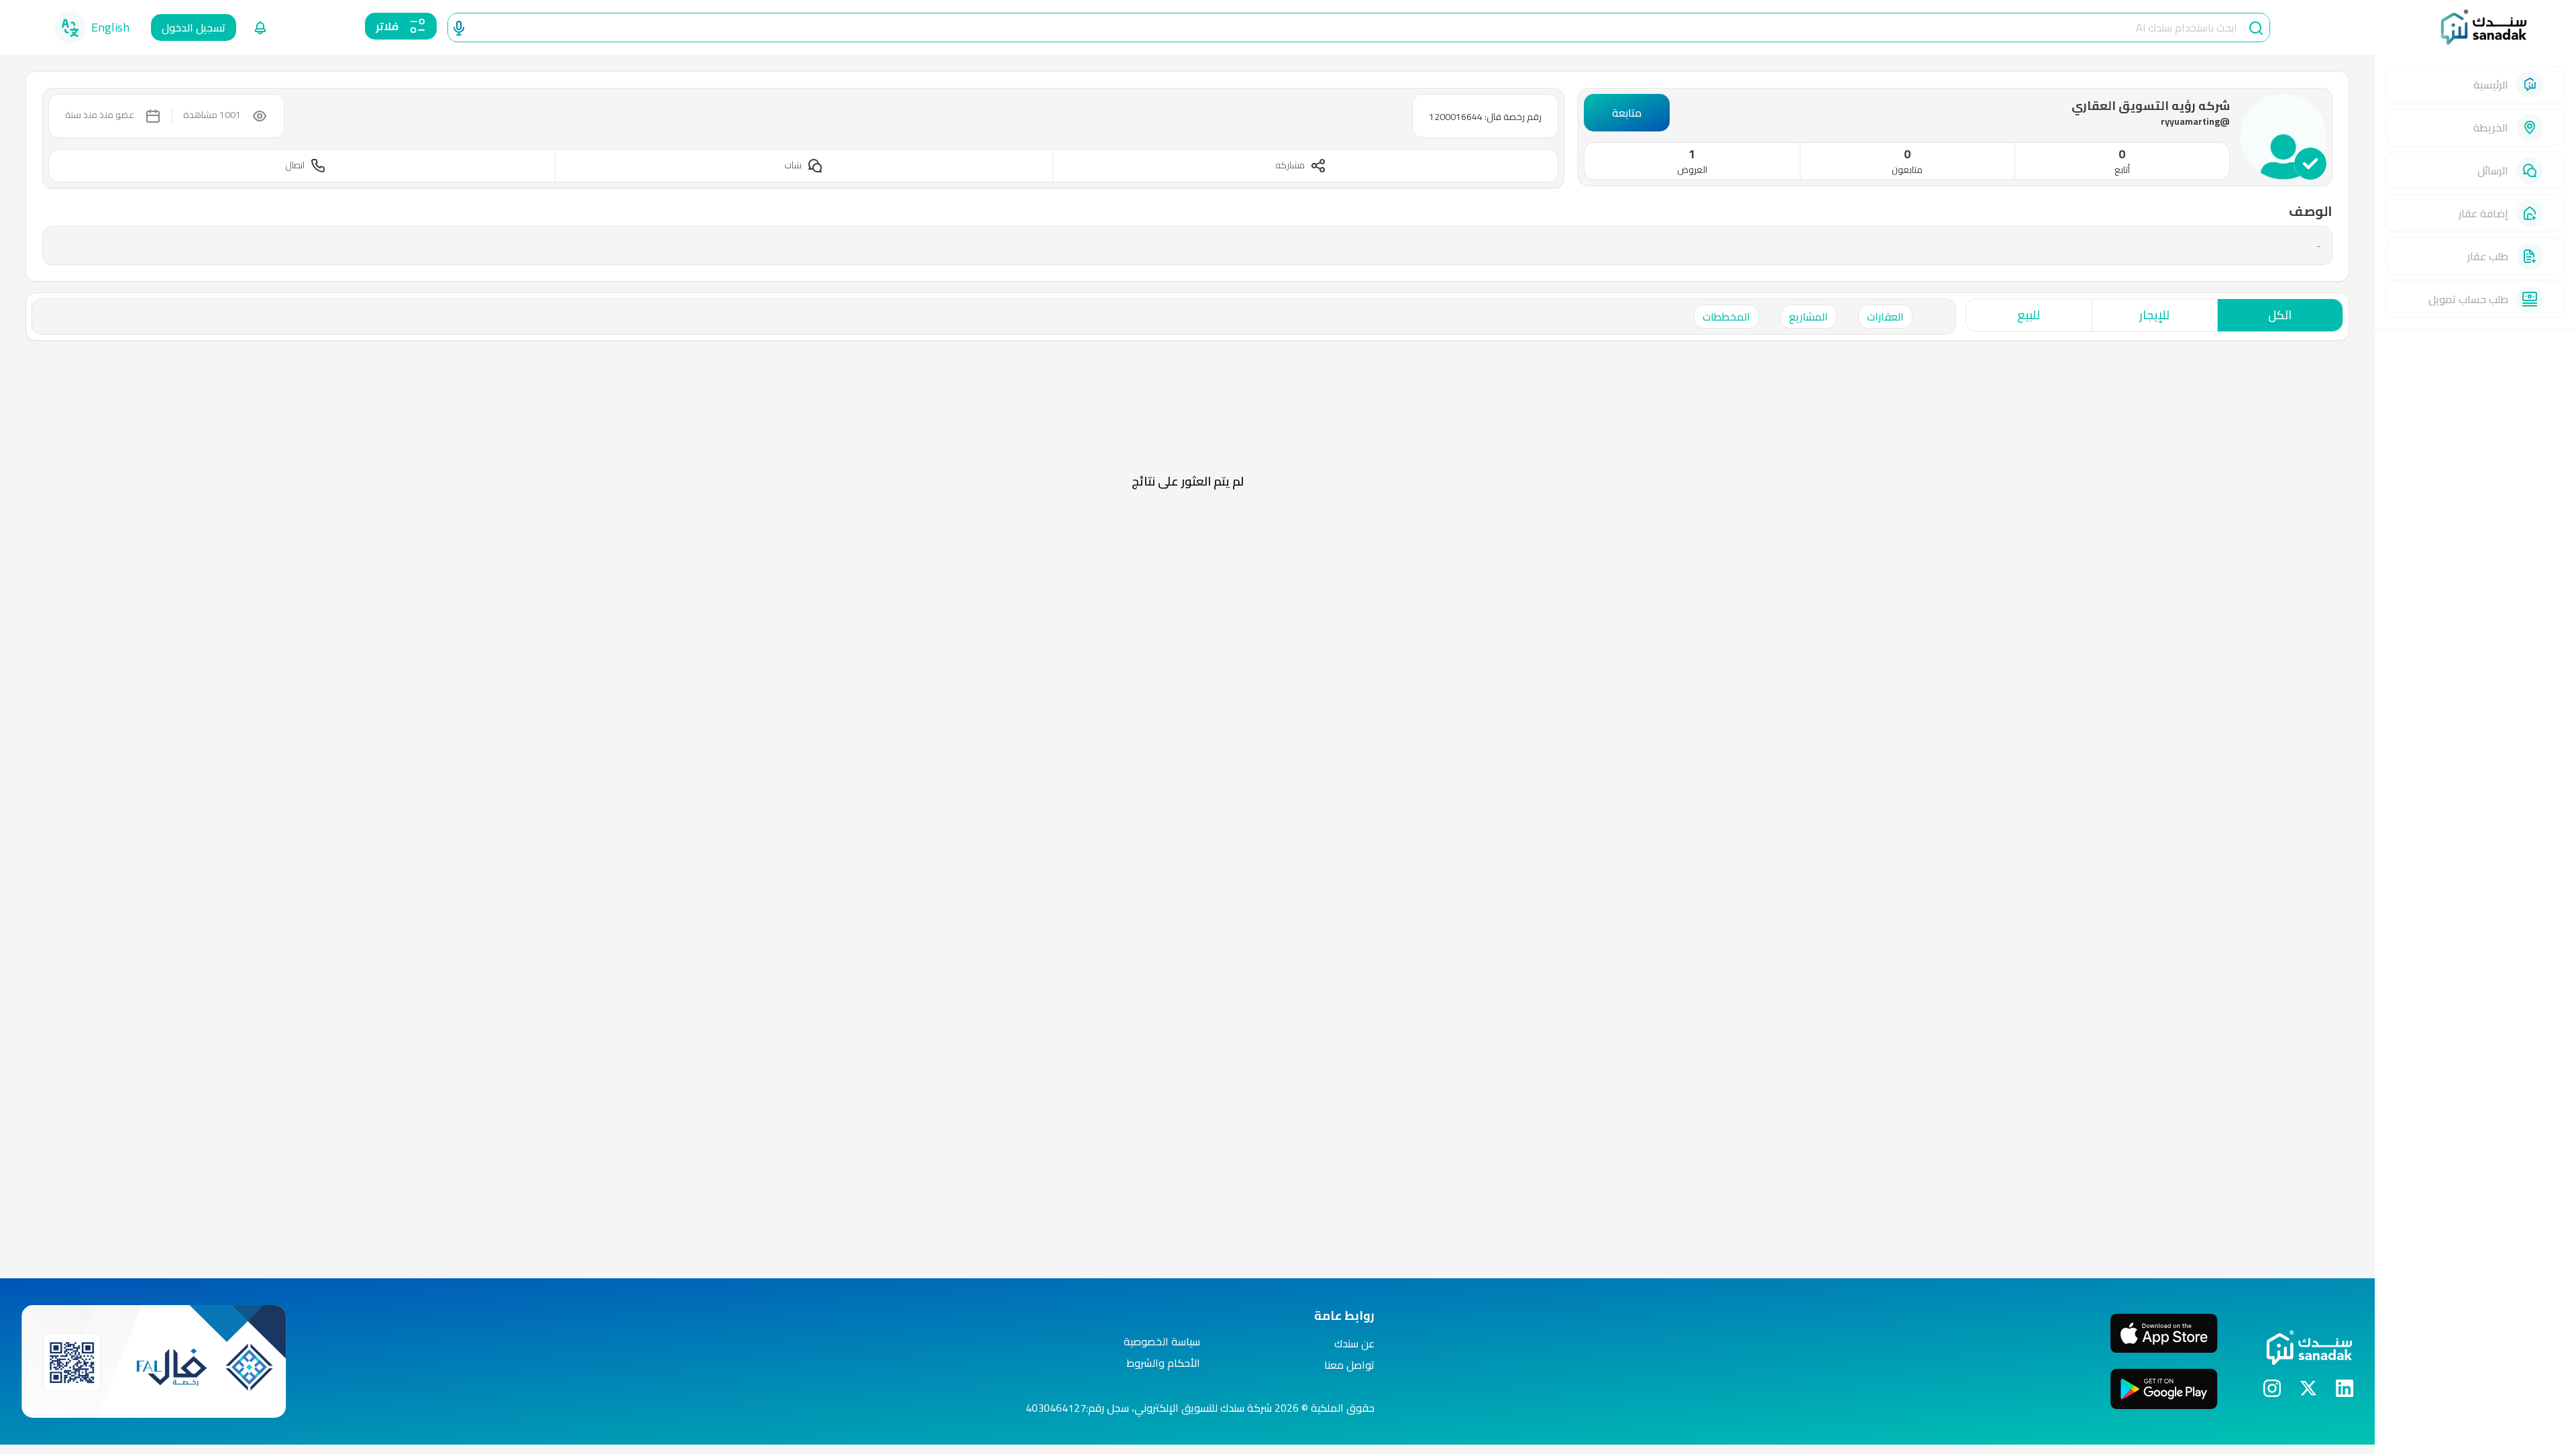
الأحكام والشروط (1163, 1363)
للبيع (2029, 315)
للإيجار (2154, 315)
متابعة (1627, 113)
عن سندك (1354, 1343)
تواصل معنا (1349, 1365)
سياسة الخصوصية (1162, 1341)
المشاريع (1809, 317)
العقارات (1885, 317)
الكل (2280, 315)
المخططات (1726, 317)
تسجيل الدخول (194, 27)
